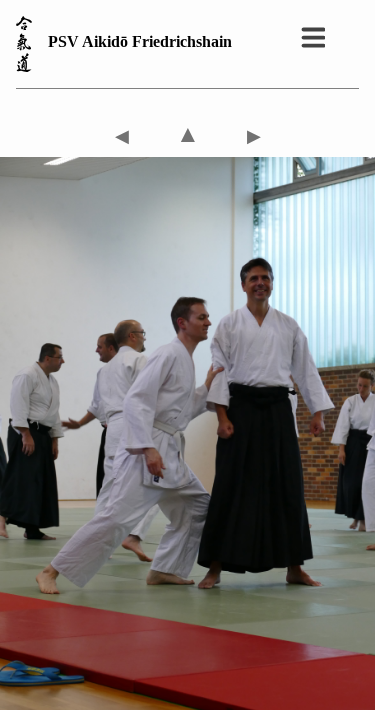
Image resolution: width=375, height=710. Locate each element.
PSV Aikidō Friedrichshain (140, 41)
